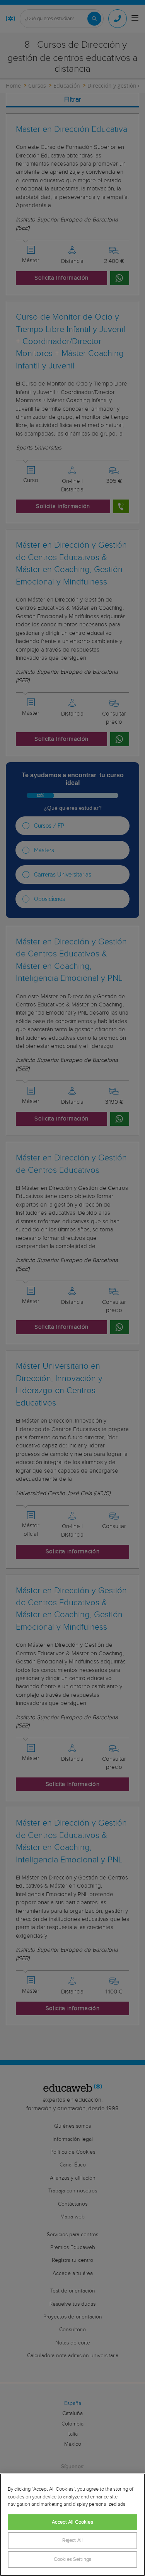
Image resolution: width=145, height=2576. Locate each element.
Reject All (72, 2541)
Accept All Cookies (72, 2522)
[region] (72, 2525)
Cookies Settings (72, 2560)
